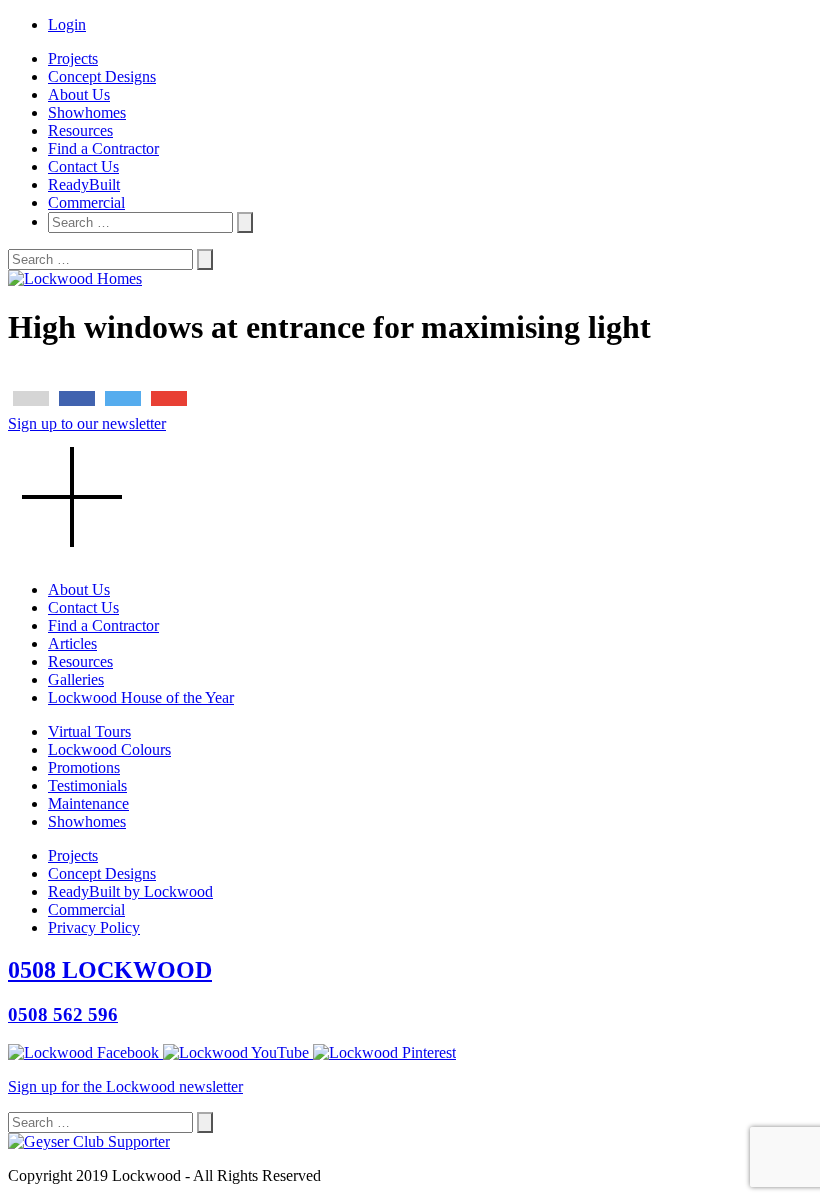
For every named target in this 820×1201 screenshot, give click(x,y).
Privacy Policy (94, 927)
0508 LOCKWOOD (110, 970)
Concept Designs (102, 76)
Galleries (76, 679)
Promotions (84, 767)
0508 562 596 (63, 1014)
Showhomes (87, 112)
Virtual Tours (89, 731)
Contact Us (83, 166)
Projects (73, 58)
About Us (79, 94)
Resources (80, 130)
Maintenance (88, 803)
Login (67, 24)
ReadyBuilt (84, 184)
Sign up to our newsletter (87, 423)
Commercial (86, 202)
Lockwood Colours (109, 749)
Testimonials (87, 785)
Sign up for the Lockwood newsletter (125, 1086)
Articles (72, 643)
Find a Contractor (103, 148)
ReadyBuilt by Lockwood (130, 891)
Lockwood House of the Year (141, 697)
